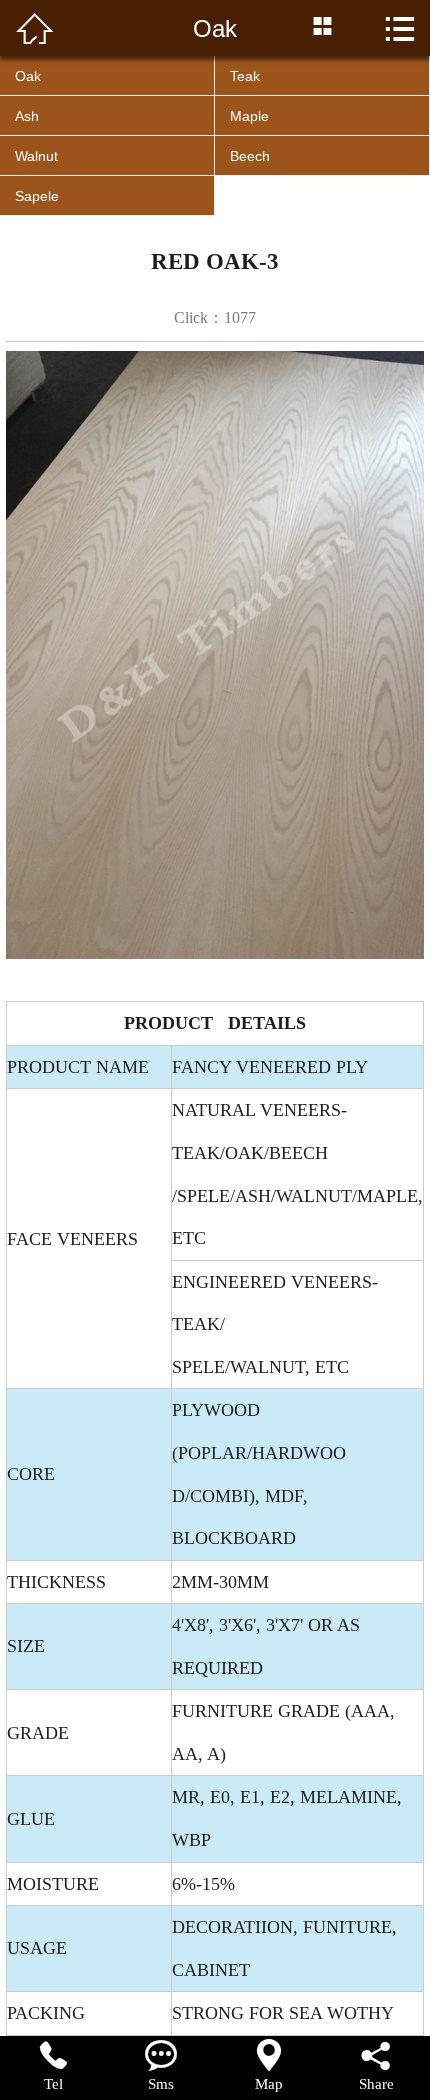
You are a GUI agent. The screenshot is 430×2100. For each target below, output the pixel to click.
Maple (249, 116)
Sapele (37, 196)
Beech (250, 156)
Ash (27, 116)
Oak (28, 76)
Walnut (36, 156)
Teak (245, 76)
